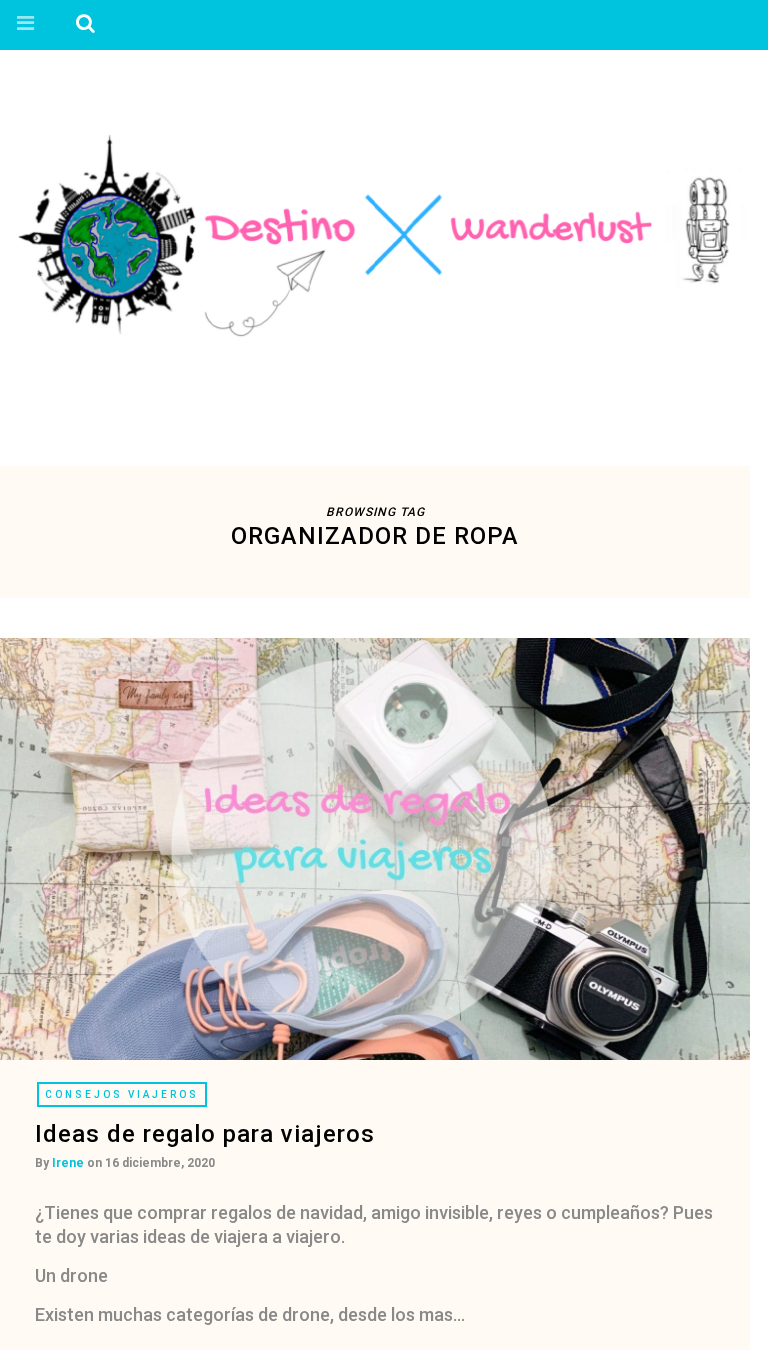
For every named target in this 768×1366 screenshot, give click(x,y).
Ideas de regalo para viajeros (205, 1134)
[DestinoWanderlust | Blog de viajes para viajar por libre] (375, 234)
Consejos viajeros (122, 1094)
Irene (68, 1163)
